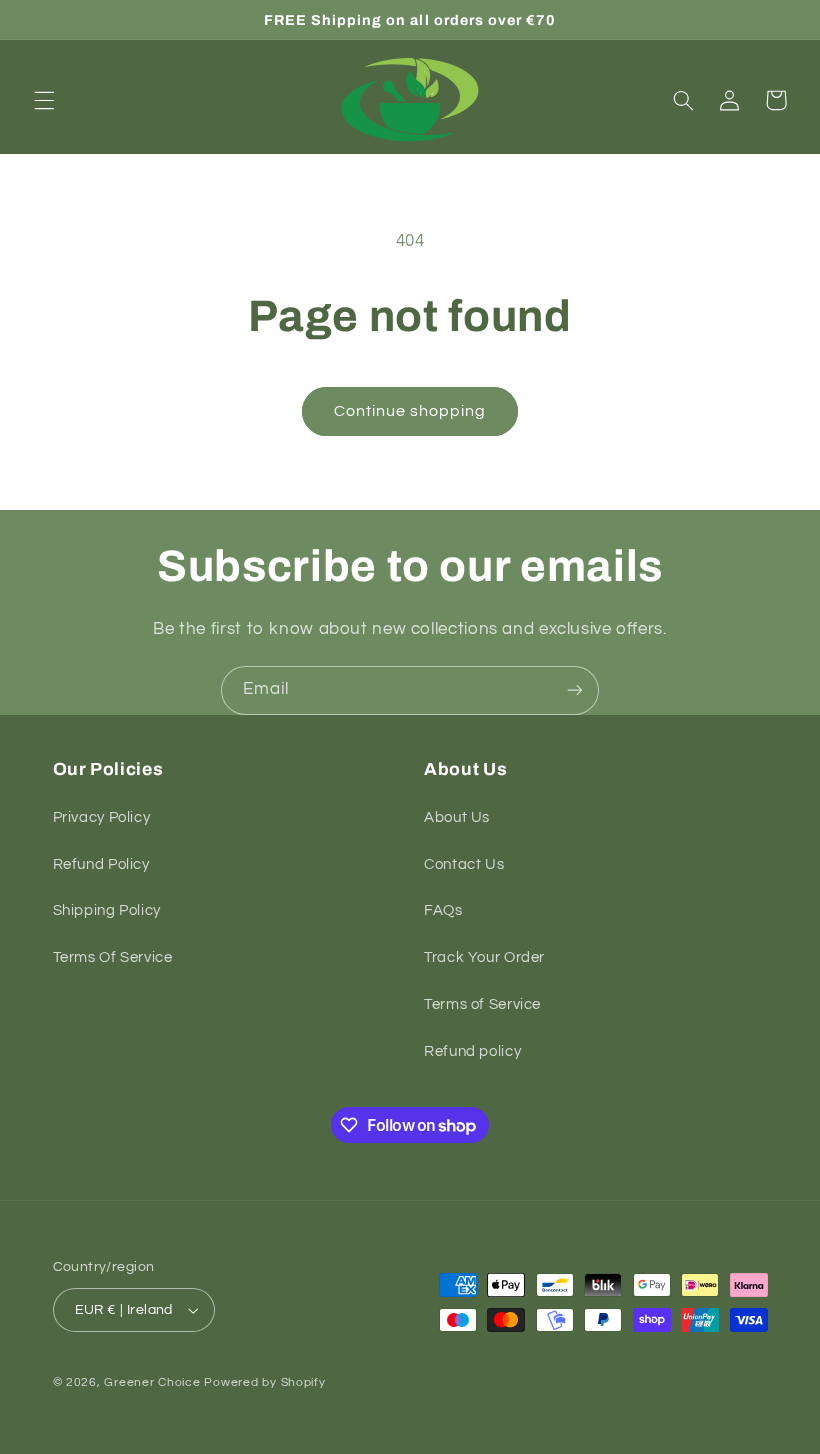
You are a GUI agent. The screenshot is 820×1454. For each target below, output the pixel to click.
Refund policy (472, 1051)
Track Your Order (484, 957)
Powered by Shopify (264, 1382)
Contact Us (464, 864)
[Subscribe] (575, 690)
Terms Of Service (113, 957)
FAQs (443, 910)
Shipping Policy (107, 910)
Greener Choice (154, 1382)
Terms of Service (482, 1004)
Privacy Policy (102, 817)
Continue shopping (410, 411)
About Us (457, 817)
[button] (44, 100)
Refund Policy (101, 864)
